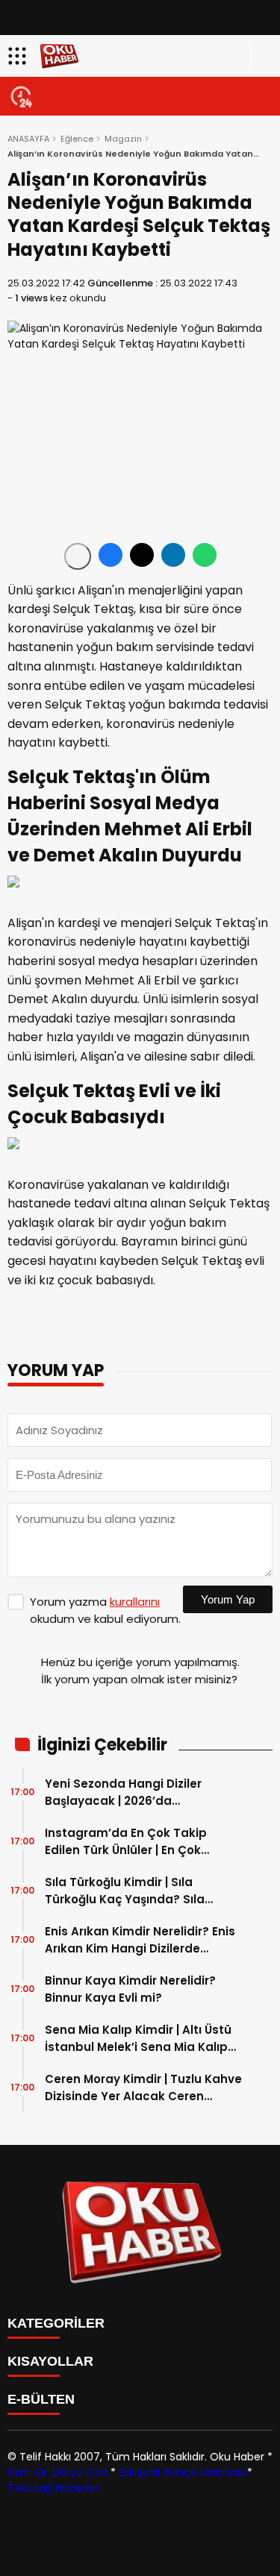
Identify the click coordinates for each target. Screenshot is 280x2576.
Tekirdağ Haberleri (54, 2488)
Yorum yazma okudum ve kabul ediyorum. (105, 1610)
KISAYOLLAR (50, 2361)
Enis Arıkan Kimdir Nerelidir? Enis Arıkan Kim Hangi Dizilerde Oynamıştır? (140, 1940)
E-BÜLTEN (41, 2399)
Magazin (123, 139)
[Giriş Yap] (262, 56)
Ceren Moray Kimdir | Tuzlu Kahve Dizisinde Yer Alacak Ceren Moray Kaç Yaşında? (143, 2088)
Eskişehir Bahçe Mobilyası (183, 2472)
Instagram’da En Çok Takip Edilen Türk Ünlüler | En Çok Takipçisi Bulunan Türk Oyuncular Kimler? (126, 1842)
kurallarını (135, 1602)
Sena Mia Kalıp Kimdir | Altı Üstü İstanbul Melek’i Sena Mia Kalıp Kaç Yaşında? (138, 2039)
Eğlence (77, 139)
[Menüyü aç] (19, 56)
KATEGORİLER (56, 2323)
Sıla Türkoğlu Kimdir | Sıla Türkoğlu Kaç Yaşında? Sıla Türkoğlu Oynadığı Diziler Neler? (138, 1891)
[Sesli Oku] (78, 556)
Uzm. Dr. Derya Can (57, 2472)
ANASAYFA (28, 139)
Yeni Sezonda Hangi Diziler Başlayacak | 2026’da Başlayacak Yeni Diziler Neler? (135, 1793)
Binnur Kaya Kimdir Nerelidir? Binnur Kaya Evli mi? (130, 1989)
